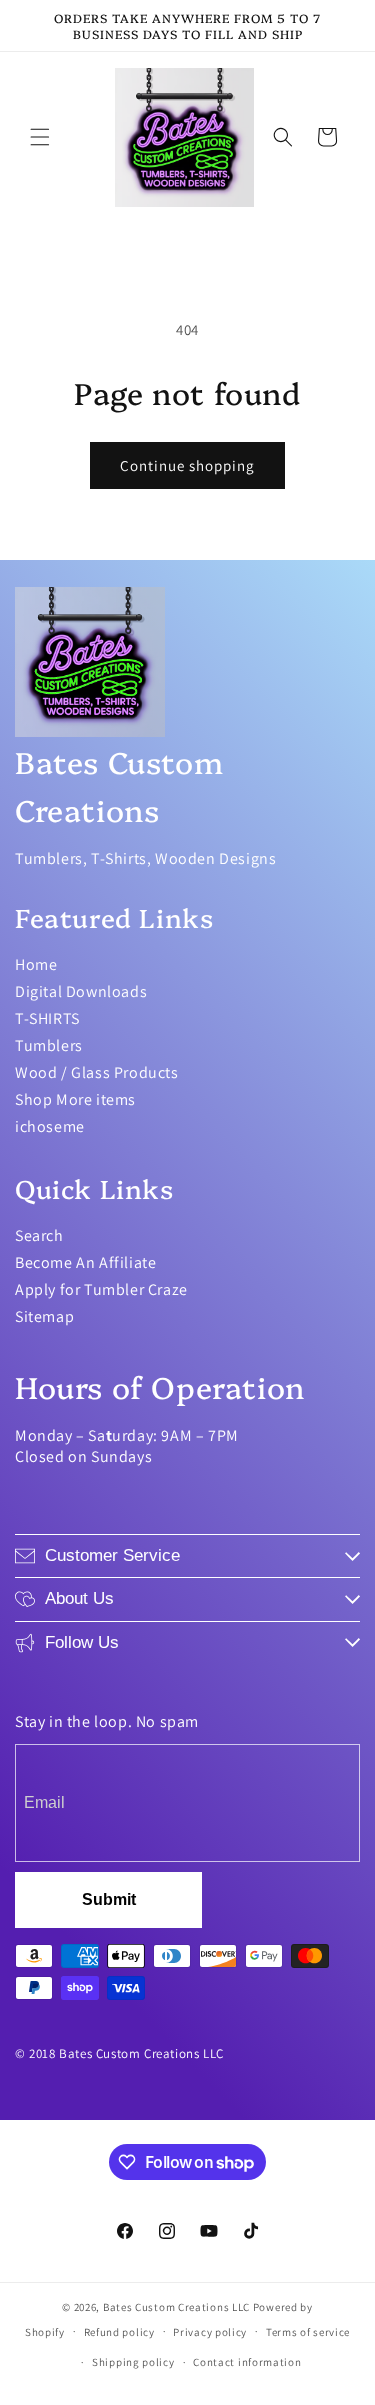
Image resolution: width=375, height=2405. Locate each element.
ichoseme (50, 1126)
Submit (109, 1899)
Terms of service (308, 2332)
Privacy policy (210, 2332)
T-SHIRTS (47, 1018)
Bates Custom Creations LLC (178, 2307)
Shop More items (75, 1099)
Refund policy (119, 2332)
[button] (40, 137)
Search (39, 1235)
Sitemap (44, 1316)
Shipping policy (133, 2362)
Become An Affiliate (85, 1262)
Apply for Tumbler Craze (101, 1289)
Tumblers (49, 1045)
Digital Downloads (81, 991)
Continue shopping (187, 465)
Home (36, 964)
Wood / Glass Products (97, 1072)
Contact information (247, 2362)
